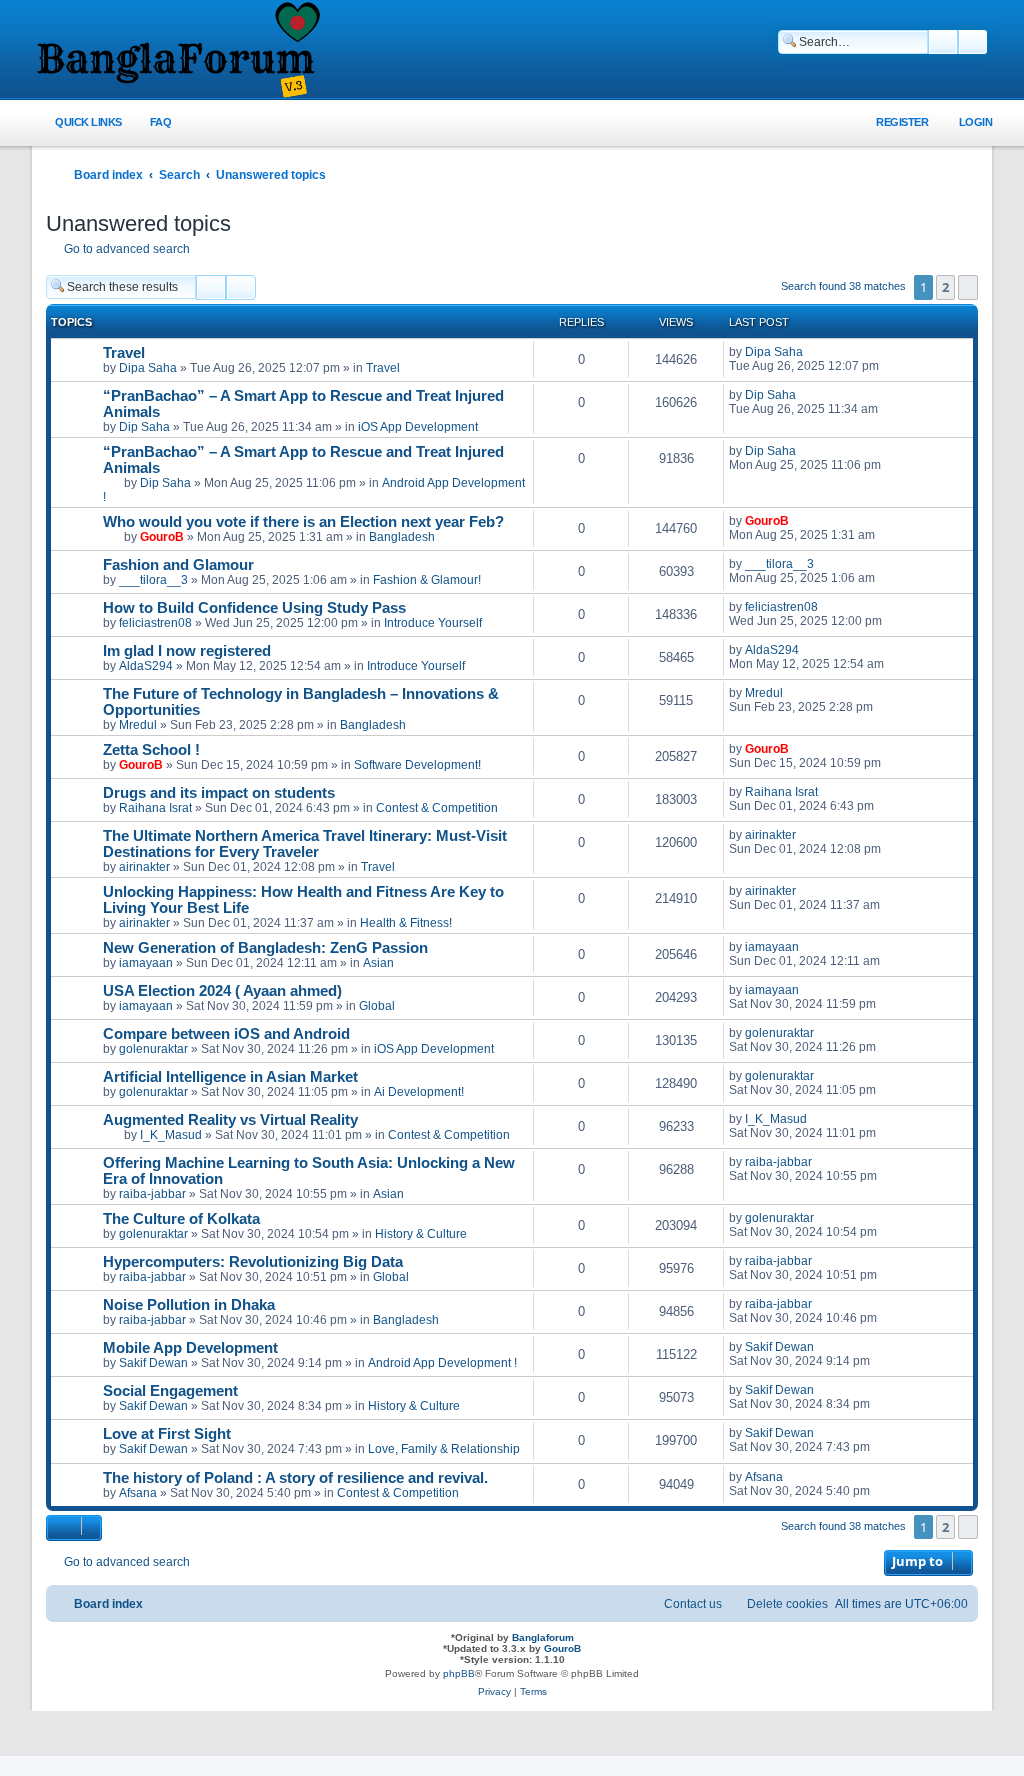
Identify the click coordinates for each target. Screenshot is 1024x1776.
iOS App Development (418, 427)
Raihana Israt (155, 808)
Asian (378, 963)
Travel (124, 353)
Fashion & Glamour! (427, 580)
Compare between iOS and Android (226, 1034)
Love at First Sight (167, 1434)
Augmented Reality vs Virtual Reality (230, 1120)
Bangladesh (402, 537)
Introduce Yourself (433, 623)
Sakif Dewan (153, 1363)
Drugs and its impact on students (219, 793)
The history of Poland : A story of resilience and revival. (295, 1478)
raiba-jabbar (152, 1194)
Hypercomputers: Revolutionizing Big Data (253, 1262)
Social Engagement (170, 1391)
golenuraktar (153, 1049)
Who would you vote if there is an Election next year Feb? (303, 522)
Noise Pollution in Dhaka (189, 1305)
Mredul (138, 725)
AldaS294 (146, 666)
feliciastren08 (155, 623)
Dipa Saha (148, 368)
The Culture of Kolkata (181, 1219)
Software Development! (417, 765)
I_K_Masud (171, 1135)
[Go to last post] (812, 352)
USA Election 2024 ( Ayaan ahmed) (222, 991)
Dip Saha (144, 427)
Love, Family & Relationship (444, 1449)
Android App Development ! (442, 1363)
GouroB (162, 537)
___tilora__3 (153, 580)
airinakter (144, 867)
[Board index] (177, 51)
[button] (968, 287)
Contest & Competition (437, 808)
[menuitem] (149, 122)
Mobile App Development (190, 1348)
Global (377, 1006)
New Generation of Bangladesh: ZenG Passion (265, 948)
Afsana (138, 1493)
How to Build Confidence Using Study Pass (254, 608)
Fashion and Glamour (178, 565)
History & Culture (421, 1234)
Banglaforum (543, 1637)
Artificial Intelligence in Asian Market (230, 1077)
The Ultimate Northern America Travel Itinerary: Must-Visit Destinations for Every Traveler (305, 844)
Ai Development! (419, 1092)
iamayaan (146, 963)
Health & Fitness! (406, 923)
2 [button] (945, 287)
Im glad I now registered (187, 651)
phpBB (459, 1673)
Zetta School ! (151, 750)
